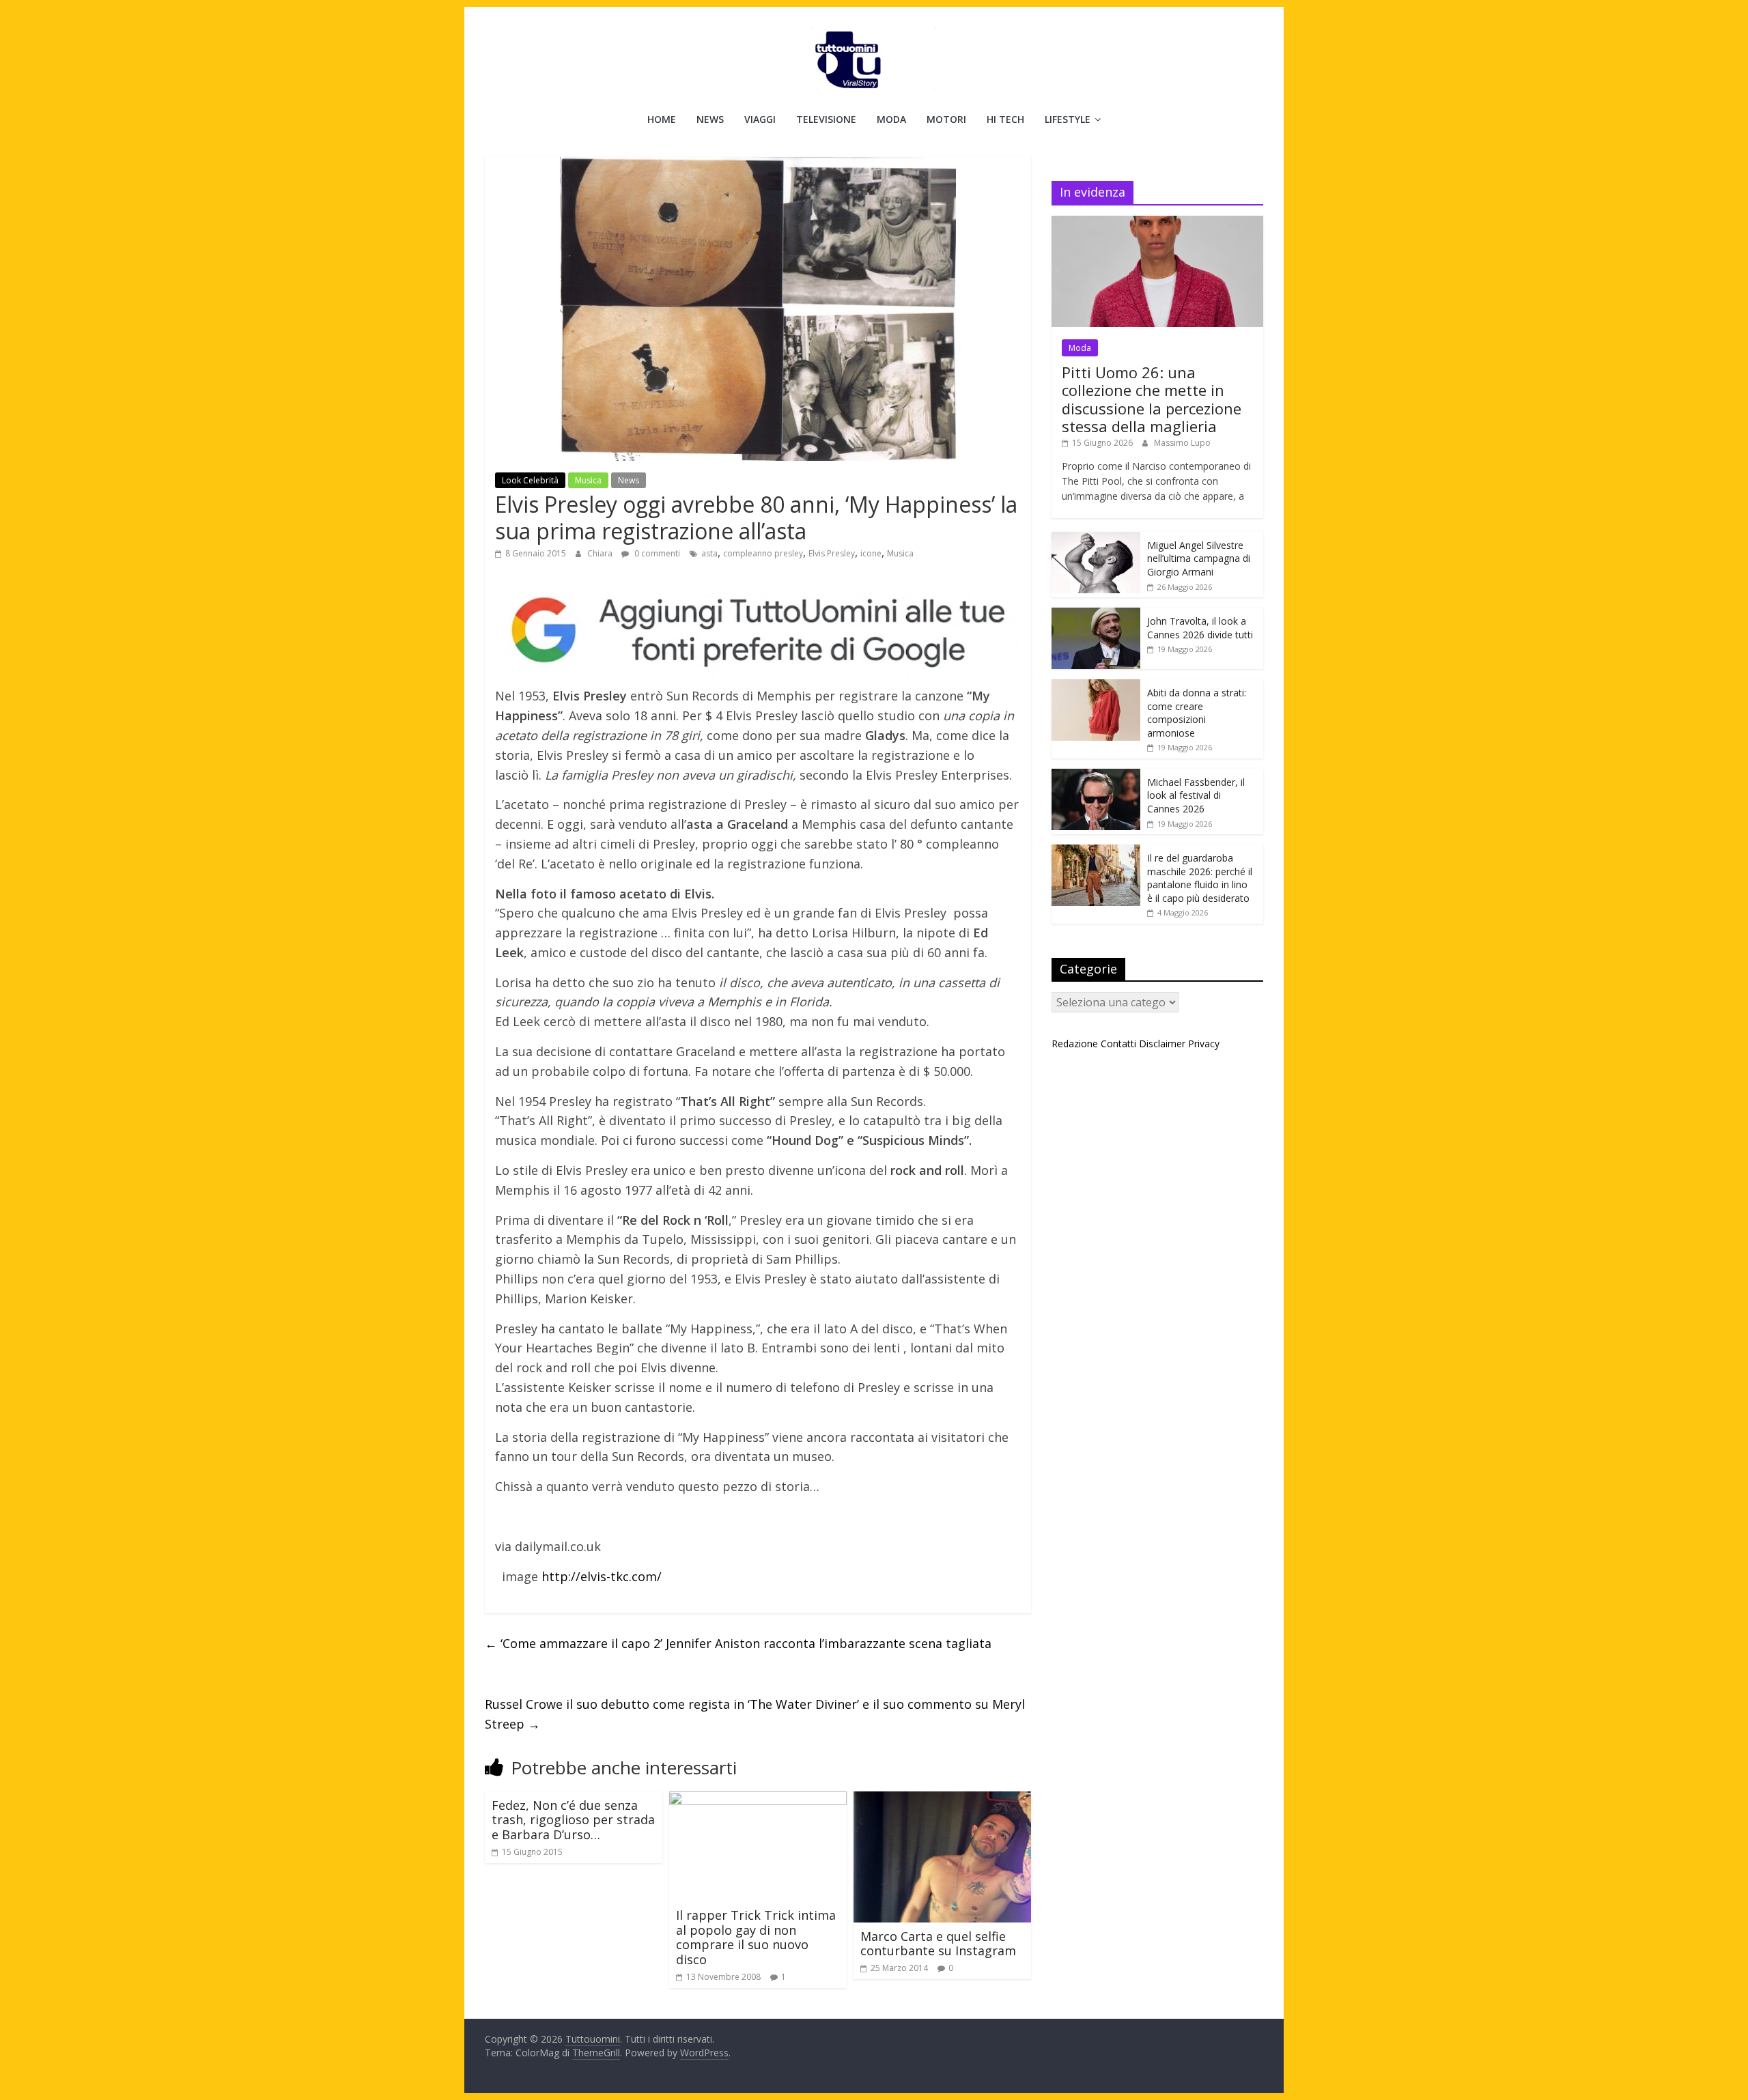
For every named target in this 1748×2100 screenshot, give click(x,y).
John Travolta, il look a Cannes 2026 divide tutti (1200, 628)
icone (871, 553)
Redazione (1075, 1044)
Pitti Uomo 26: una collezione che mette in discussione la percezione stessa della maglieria (1152, 399)
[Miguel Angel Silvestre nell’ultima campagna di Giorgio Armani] (1096, 539)
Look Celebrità (530, 480)
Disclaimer (1162, 1044)
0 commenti (656, 553)
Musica (588, 480)
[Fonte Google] (758, 631)
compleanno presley (763, 553)
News (710, 119)
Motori (946, 119)
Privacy (1204, 1044)
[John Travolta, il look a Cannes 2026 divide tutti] (1096, 615)
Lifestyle (1068, 119)
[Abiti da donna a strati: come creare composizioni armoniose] (1096, 686)
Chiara (601, 553)
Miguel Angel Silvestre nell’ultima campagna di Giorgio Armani (1199, 558)
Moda (891, 119)
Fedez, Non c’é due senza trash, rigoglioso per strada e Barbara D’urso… (573, 1820)
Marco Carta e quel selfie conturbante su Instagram (938, 1944)
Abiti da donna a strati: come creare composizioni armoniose (1197, 713)
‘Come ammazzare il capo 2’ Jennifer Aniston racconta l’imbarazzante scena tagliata (738, 1643)
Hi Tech (1005, 119)
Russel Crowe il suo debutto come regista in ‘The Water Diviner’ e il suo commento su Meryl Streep (755, 1714)
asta (709, 553)
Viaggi (760, 119)
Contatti (1118, 1044)
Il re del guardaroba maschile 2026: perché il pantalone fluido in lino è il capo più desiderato (1200, 878)
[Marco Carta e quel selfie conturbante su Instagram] (942, 1800)
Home (662, 119)
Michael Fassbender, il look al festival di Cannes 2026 (1196, 795)
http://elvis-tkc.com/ (600, 1576)
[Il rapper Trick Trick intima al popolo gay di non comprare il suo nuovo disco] (758, 1800)
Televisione (826, 119)
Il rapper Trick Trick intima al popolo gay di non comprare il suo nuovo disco (756, 1937)
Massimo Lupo (1182, 443)
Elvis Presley (832, 553)
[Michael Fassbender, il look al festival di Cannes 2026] (1096, 776)
